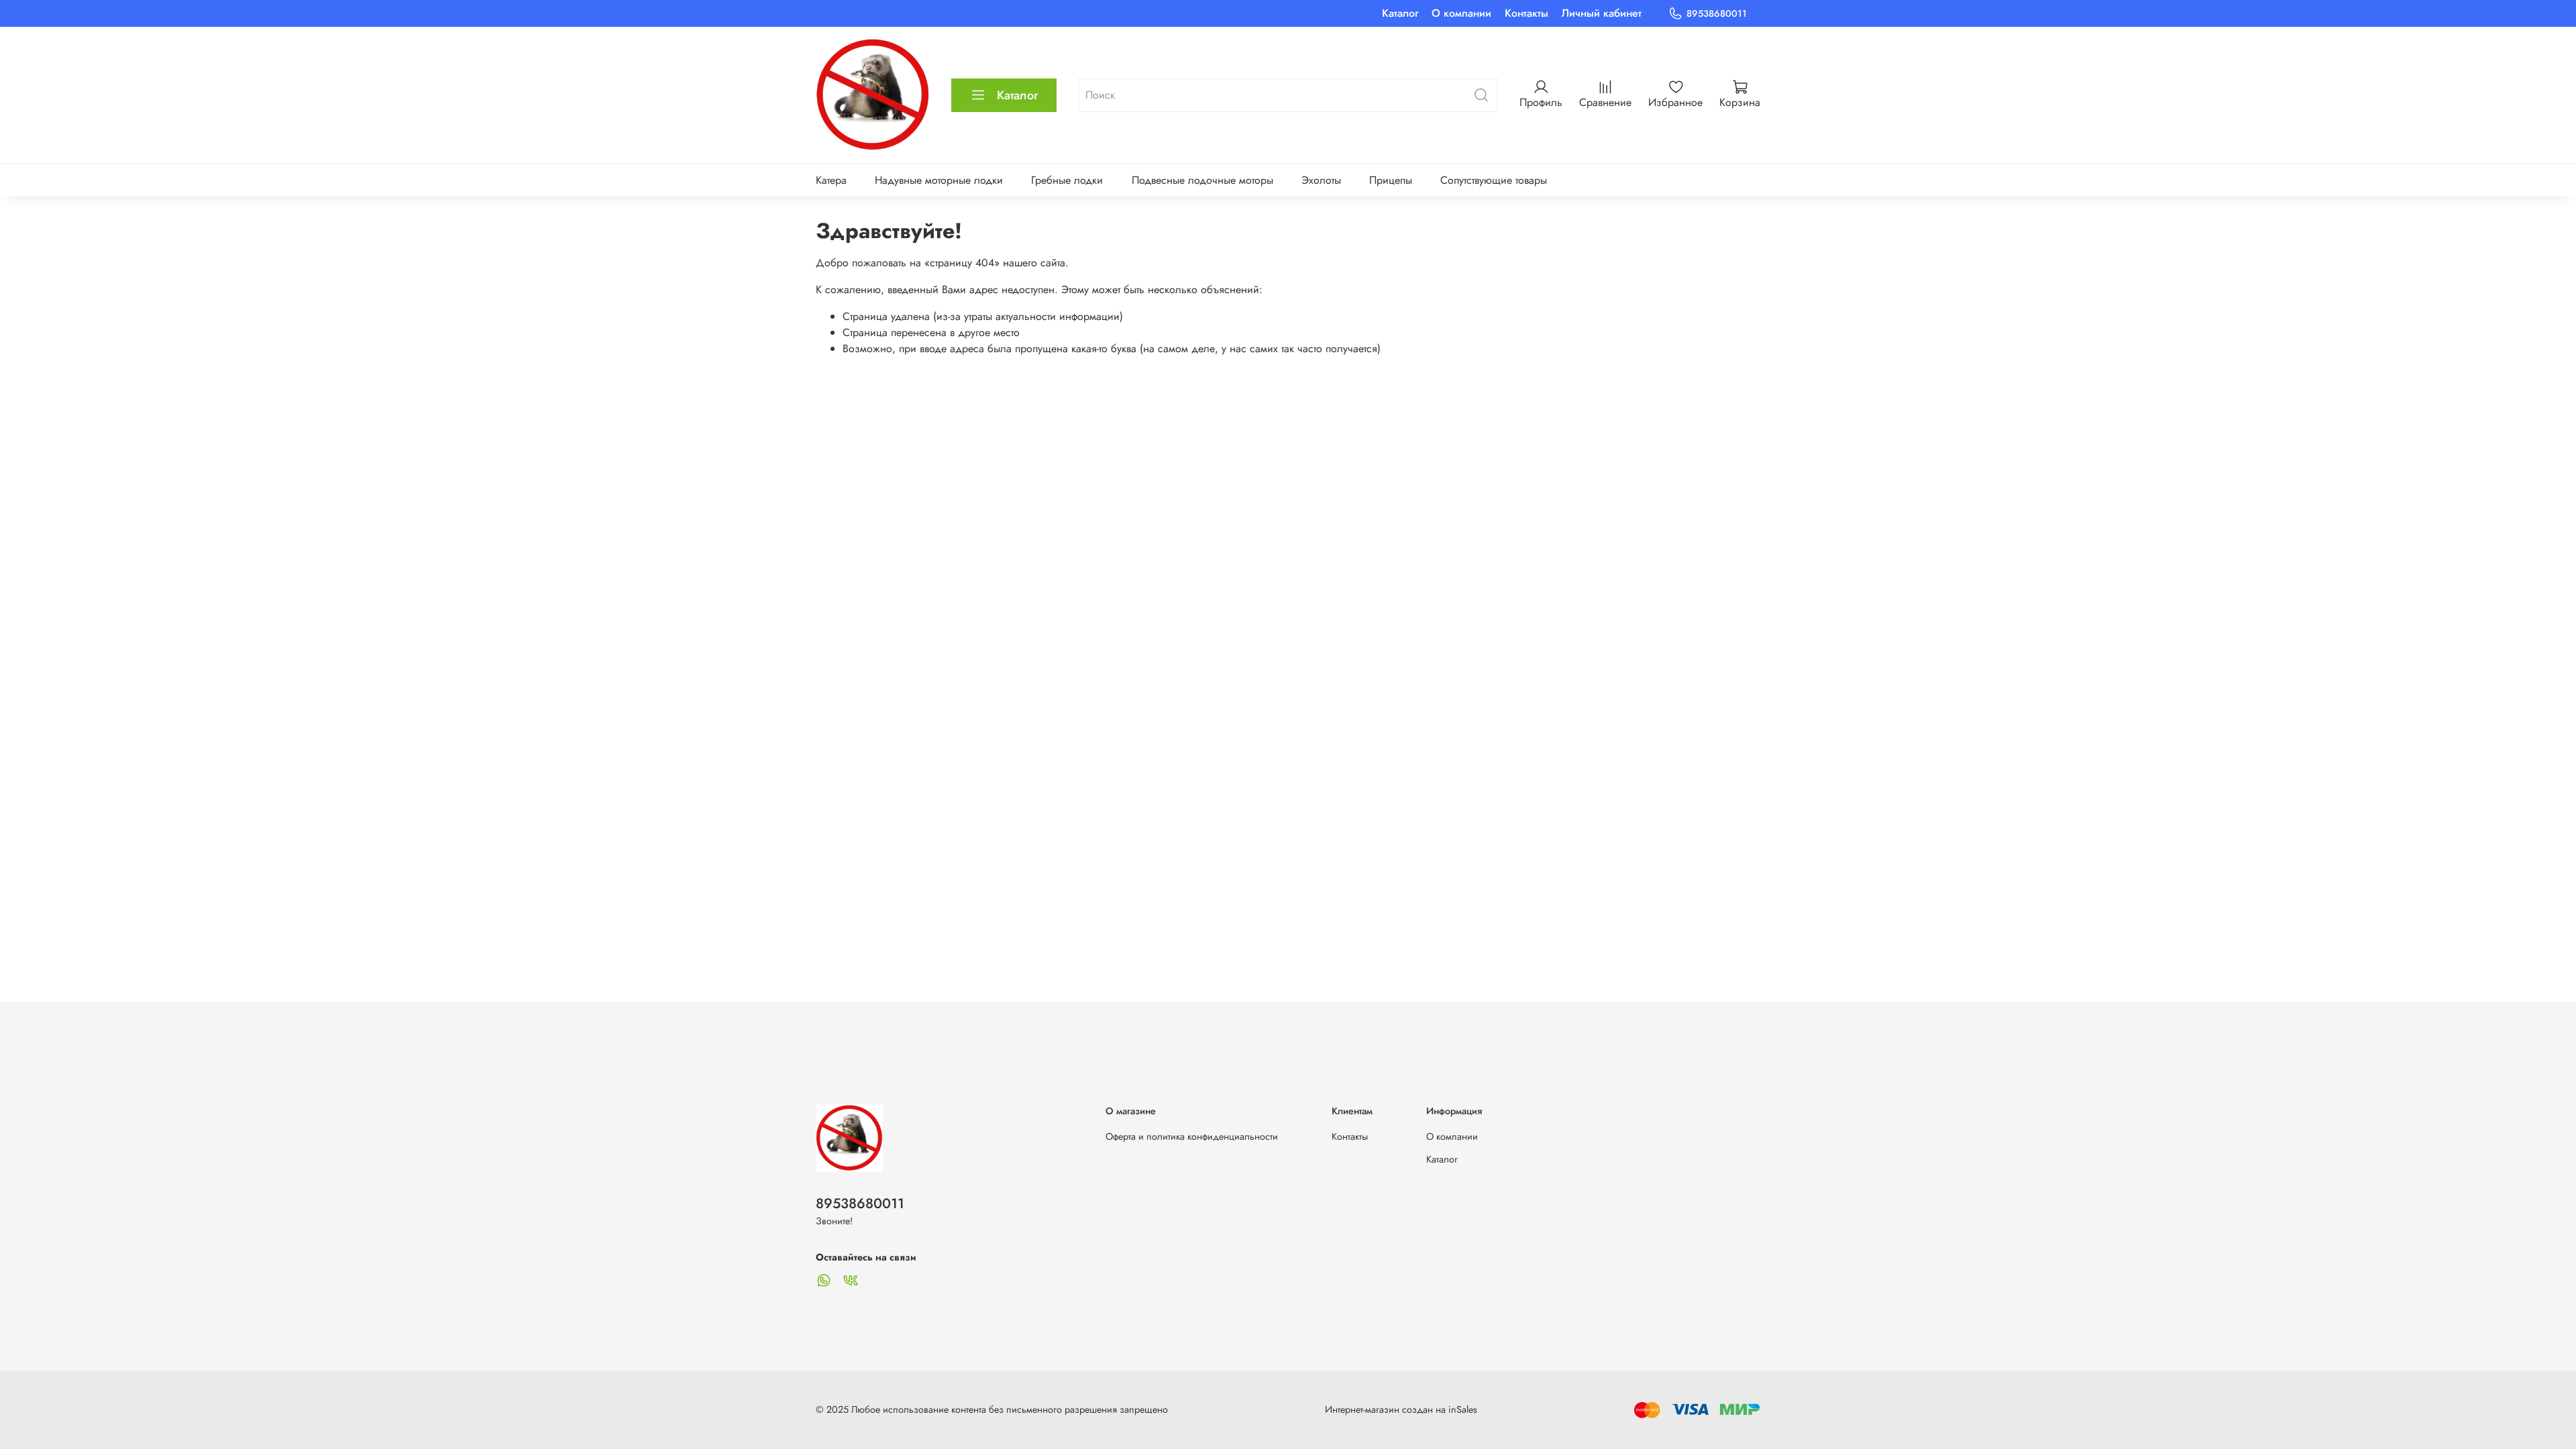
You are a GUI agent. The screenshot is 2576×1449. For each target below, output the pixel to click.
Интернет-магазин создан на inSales (1401, 1409)
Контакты (1526, 13)
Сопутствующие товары (1494, 180)
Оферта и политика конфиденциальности (1192, 1136)
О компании (1461, 13)
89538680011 (1717, 13)
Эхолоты (1321, 180)
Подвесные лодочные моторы (1202, 180)
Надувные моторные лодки (939, 180)
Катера (831, 180)
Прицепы (1391, 180)
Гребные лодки (1067, 180)
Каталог (1400, 13)
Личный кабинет (1602, 13)
